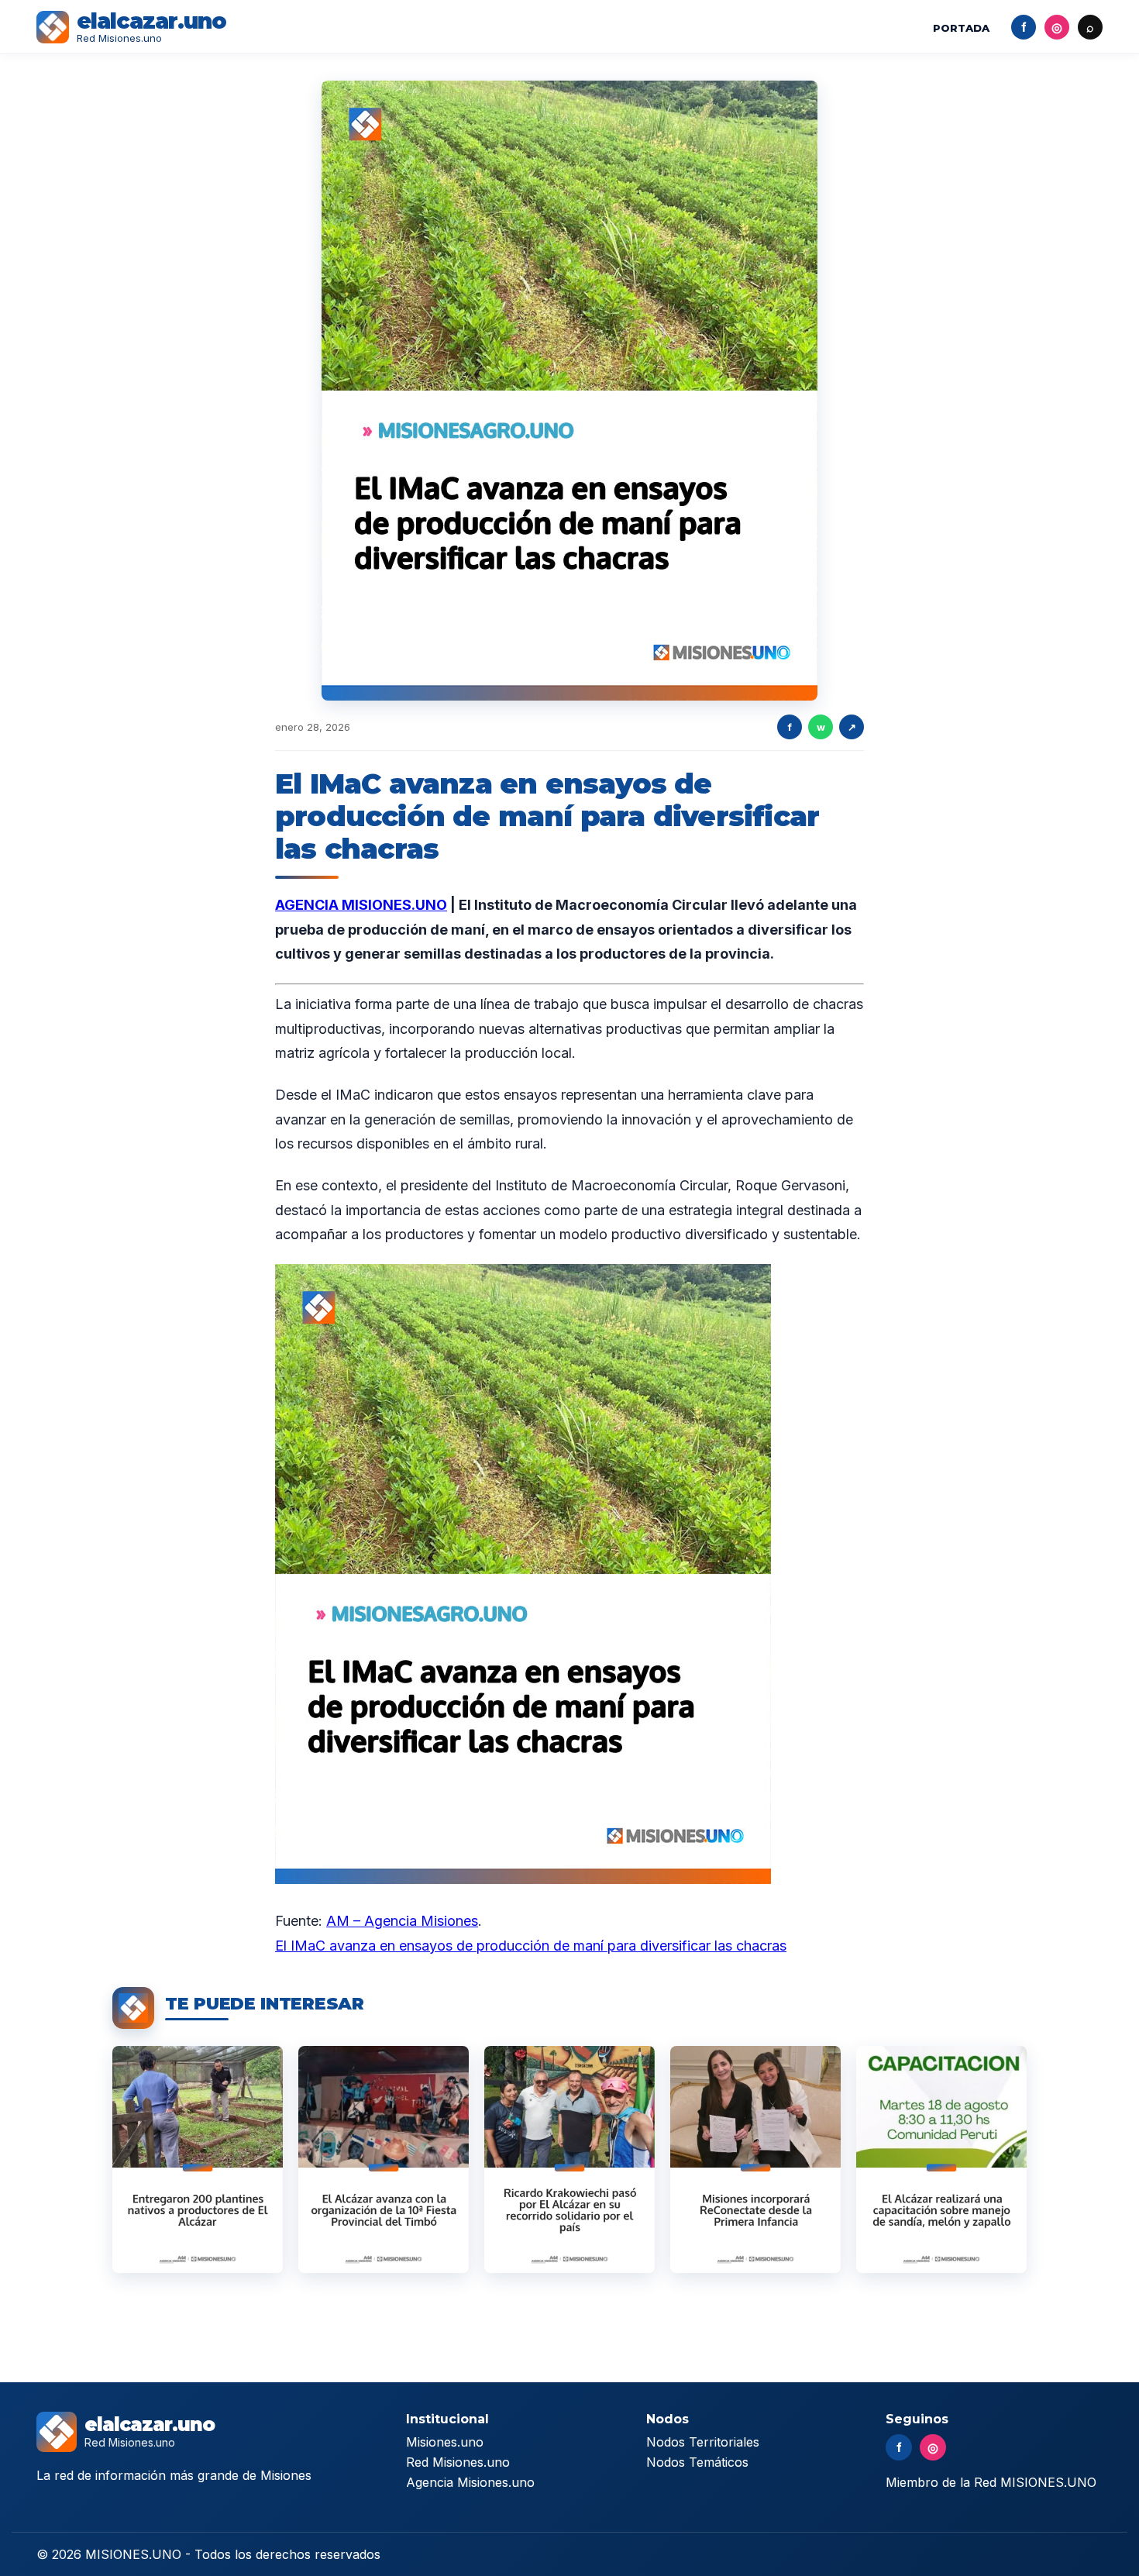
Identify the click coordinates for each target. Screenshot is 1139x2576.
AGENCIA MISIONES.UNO (361, 905)
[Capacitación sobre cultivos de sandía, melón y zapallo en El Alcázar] (941, 2159)
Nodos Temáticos (697, 2462)
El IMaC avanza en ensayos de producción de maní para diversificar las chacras (531, 1946)
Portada (961, 28)
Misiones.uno (445, 2442)
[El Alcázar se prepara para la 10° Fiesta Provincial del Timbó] (384, 2159)
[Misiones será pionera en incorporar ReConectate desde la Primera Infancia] (755, 2159)
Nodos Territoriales (703, 2442)
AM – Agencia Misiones (402, 1921)
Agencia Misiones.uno (470, 2482)
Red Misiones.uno (458, 2462)
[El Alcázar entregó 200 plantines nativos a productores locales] (198, 2159)
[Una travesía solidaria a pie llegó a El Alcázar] (569, 2159)
